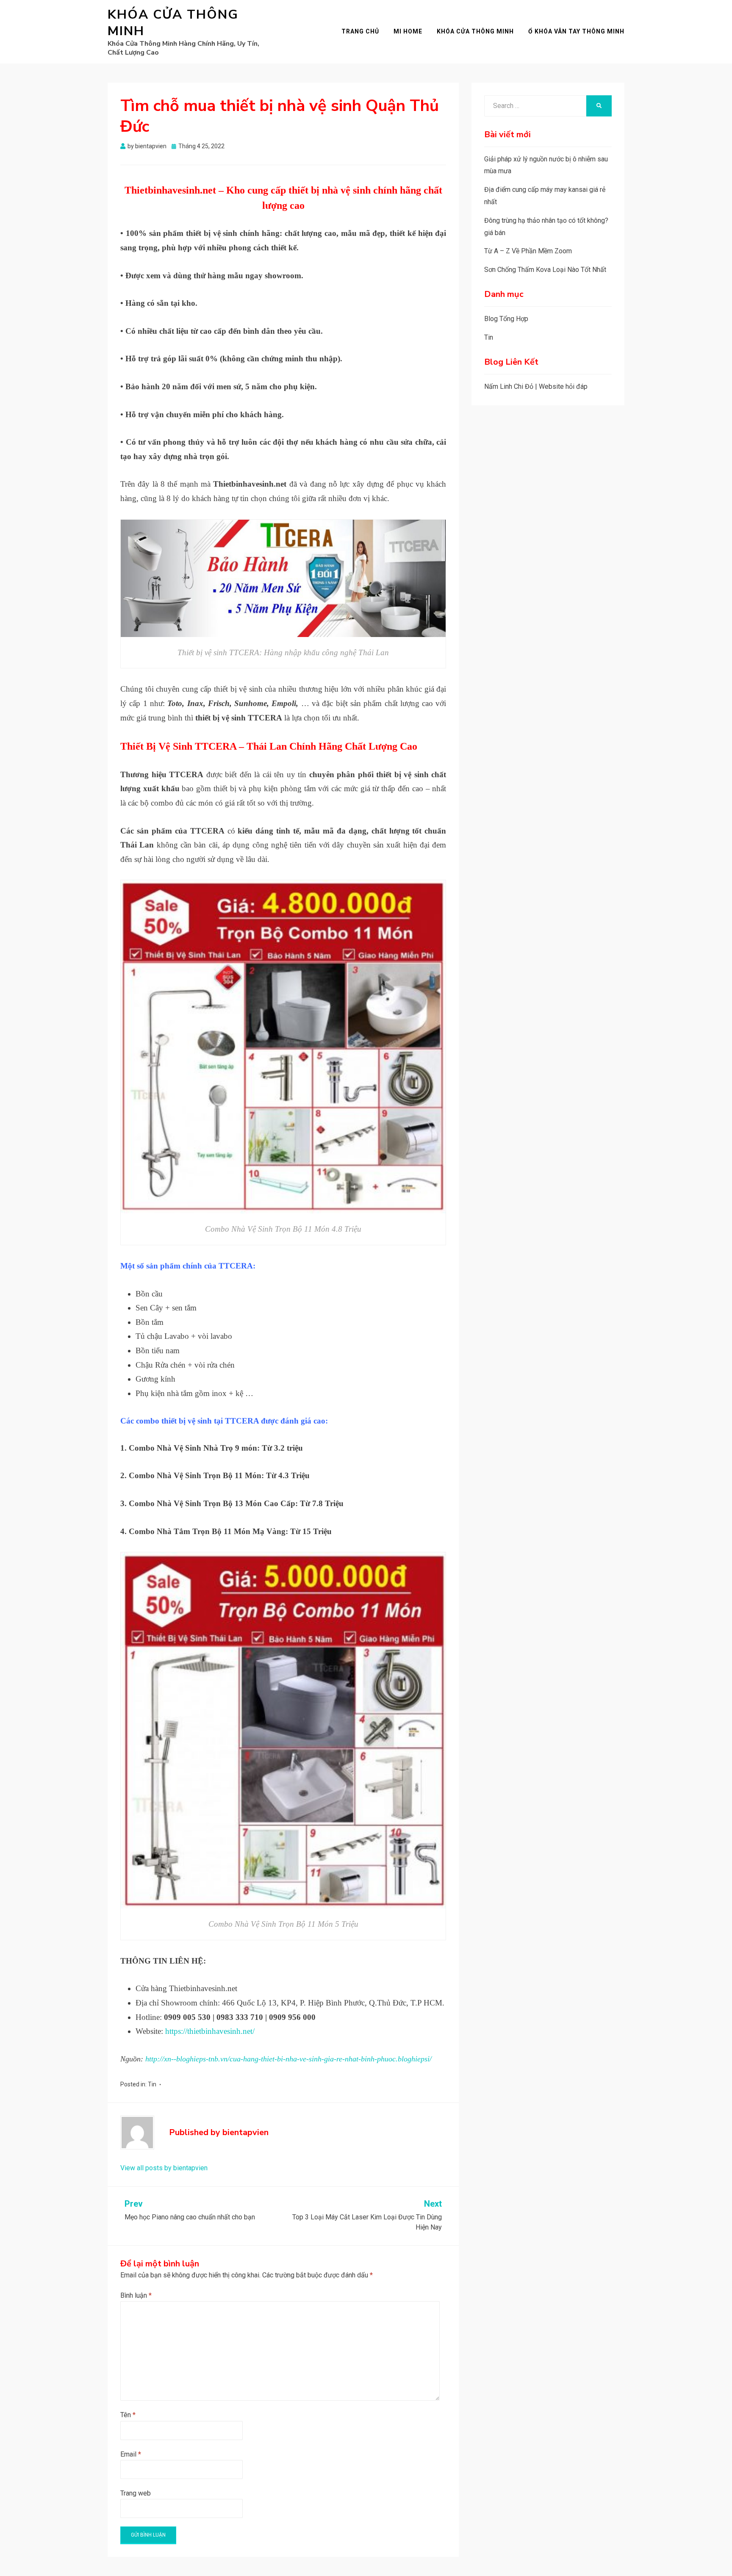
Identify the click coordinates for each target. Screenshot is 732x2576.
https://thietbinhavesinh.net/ (209, 2031)
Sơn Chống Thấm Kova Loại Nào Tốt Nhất (545, 270)
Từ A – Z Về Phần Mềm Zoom (528, 251)
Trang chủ (360, 31)
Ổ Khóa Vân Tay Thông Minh (576, 31)
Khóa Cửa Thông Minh (173, 23)
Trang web (136, 2493)
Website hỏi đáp (563, 386)
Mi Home (408, 31)
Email (131, 2454)
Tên (128, 2415)
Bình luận (136, 2295)
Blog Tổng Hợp (506, 319)
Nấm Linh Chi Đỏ (509, 386)
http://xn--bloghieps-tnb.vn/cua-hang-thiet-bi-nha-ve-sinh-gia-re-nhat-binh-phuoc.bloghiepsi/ (288, 2059)
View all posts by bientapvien (164, 2168)
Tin (152, 2084)
